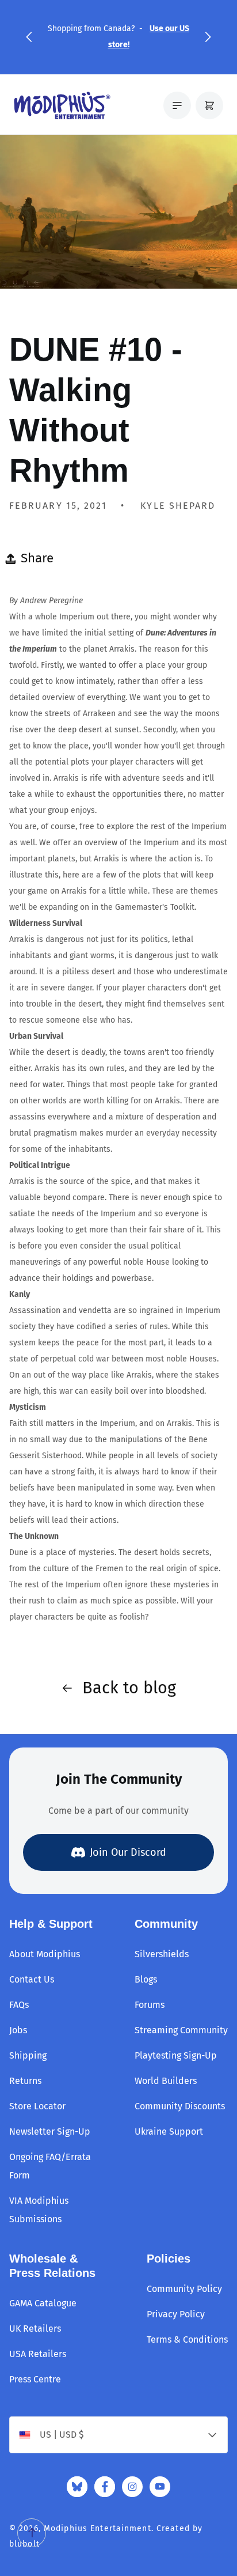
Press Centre (35, 2379)
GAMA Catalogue (43, 2303)
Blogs (146, 1979)
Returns (25, 2081)
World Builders (166, 2081)
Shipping (28, 2055)
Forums (150, 2005)
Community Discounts (180, 2106)
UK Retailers (35, 2329)
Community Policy (184, 2289)
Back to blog (129, 1688)
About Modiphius (45, 1954)
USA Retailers (38, 2354)
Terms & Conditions (187, 2339)
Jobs (18, 2030)
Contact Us (32, 1979)
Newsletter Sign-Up (50, 2131)
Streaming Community (181, 2030)
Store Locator (37, 2106)
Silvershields (162, 1954)
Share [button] (37, 558)
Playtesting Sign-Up (176, 2055)
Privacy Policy (176, 2314)
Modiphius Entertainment (98, 2528)
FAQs (19, 2005)
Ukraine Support (169, 2131)
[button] (29, 37)
